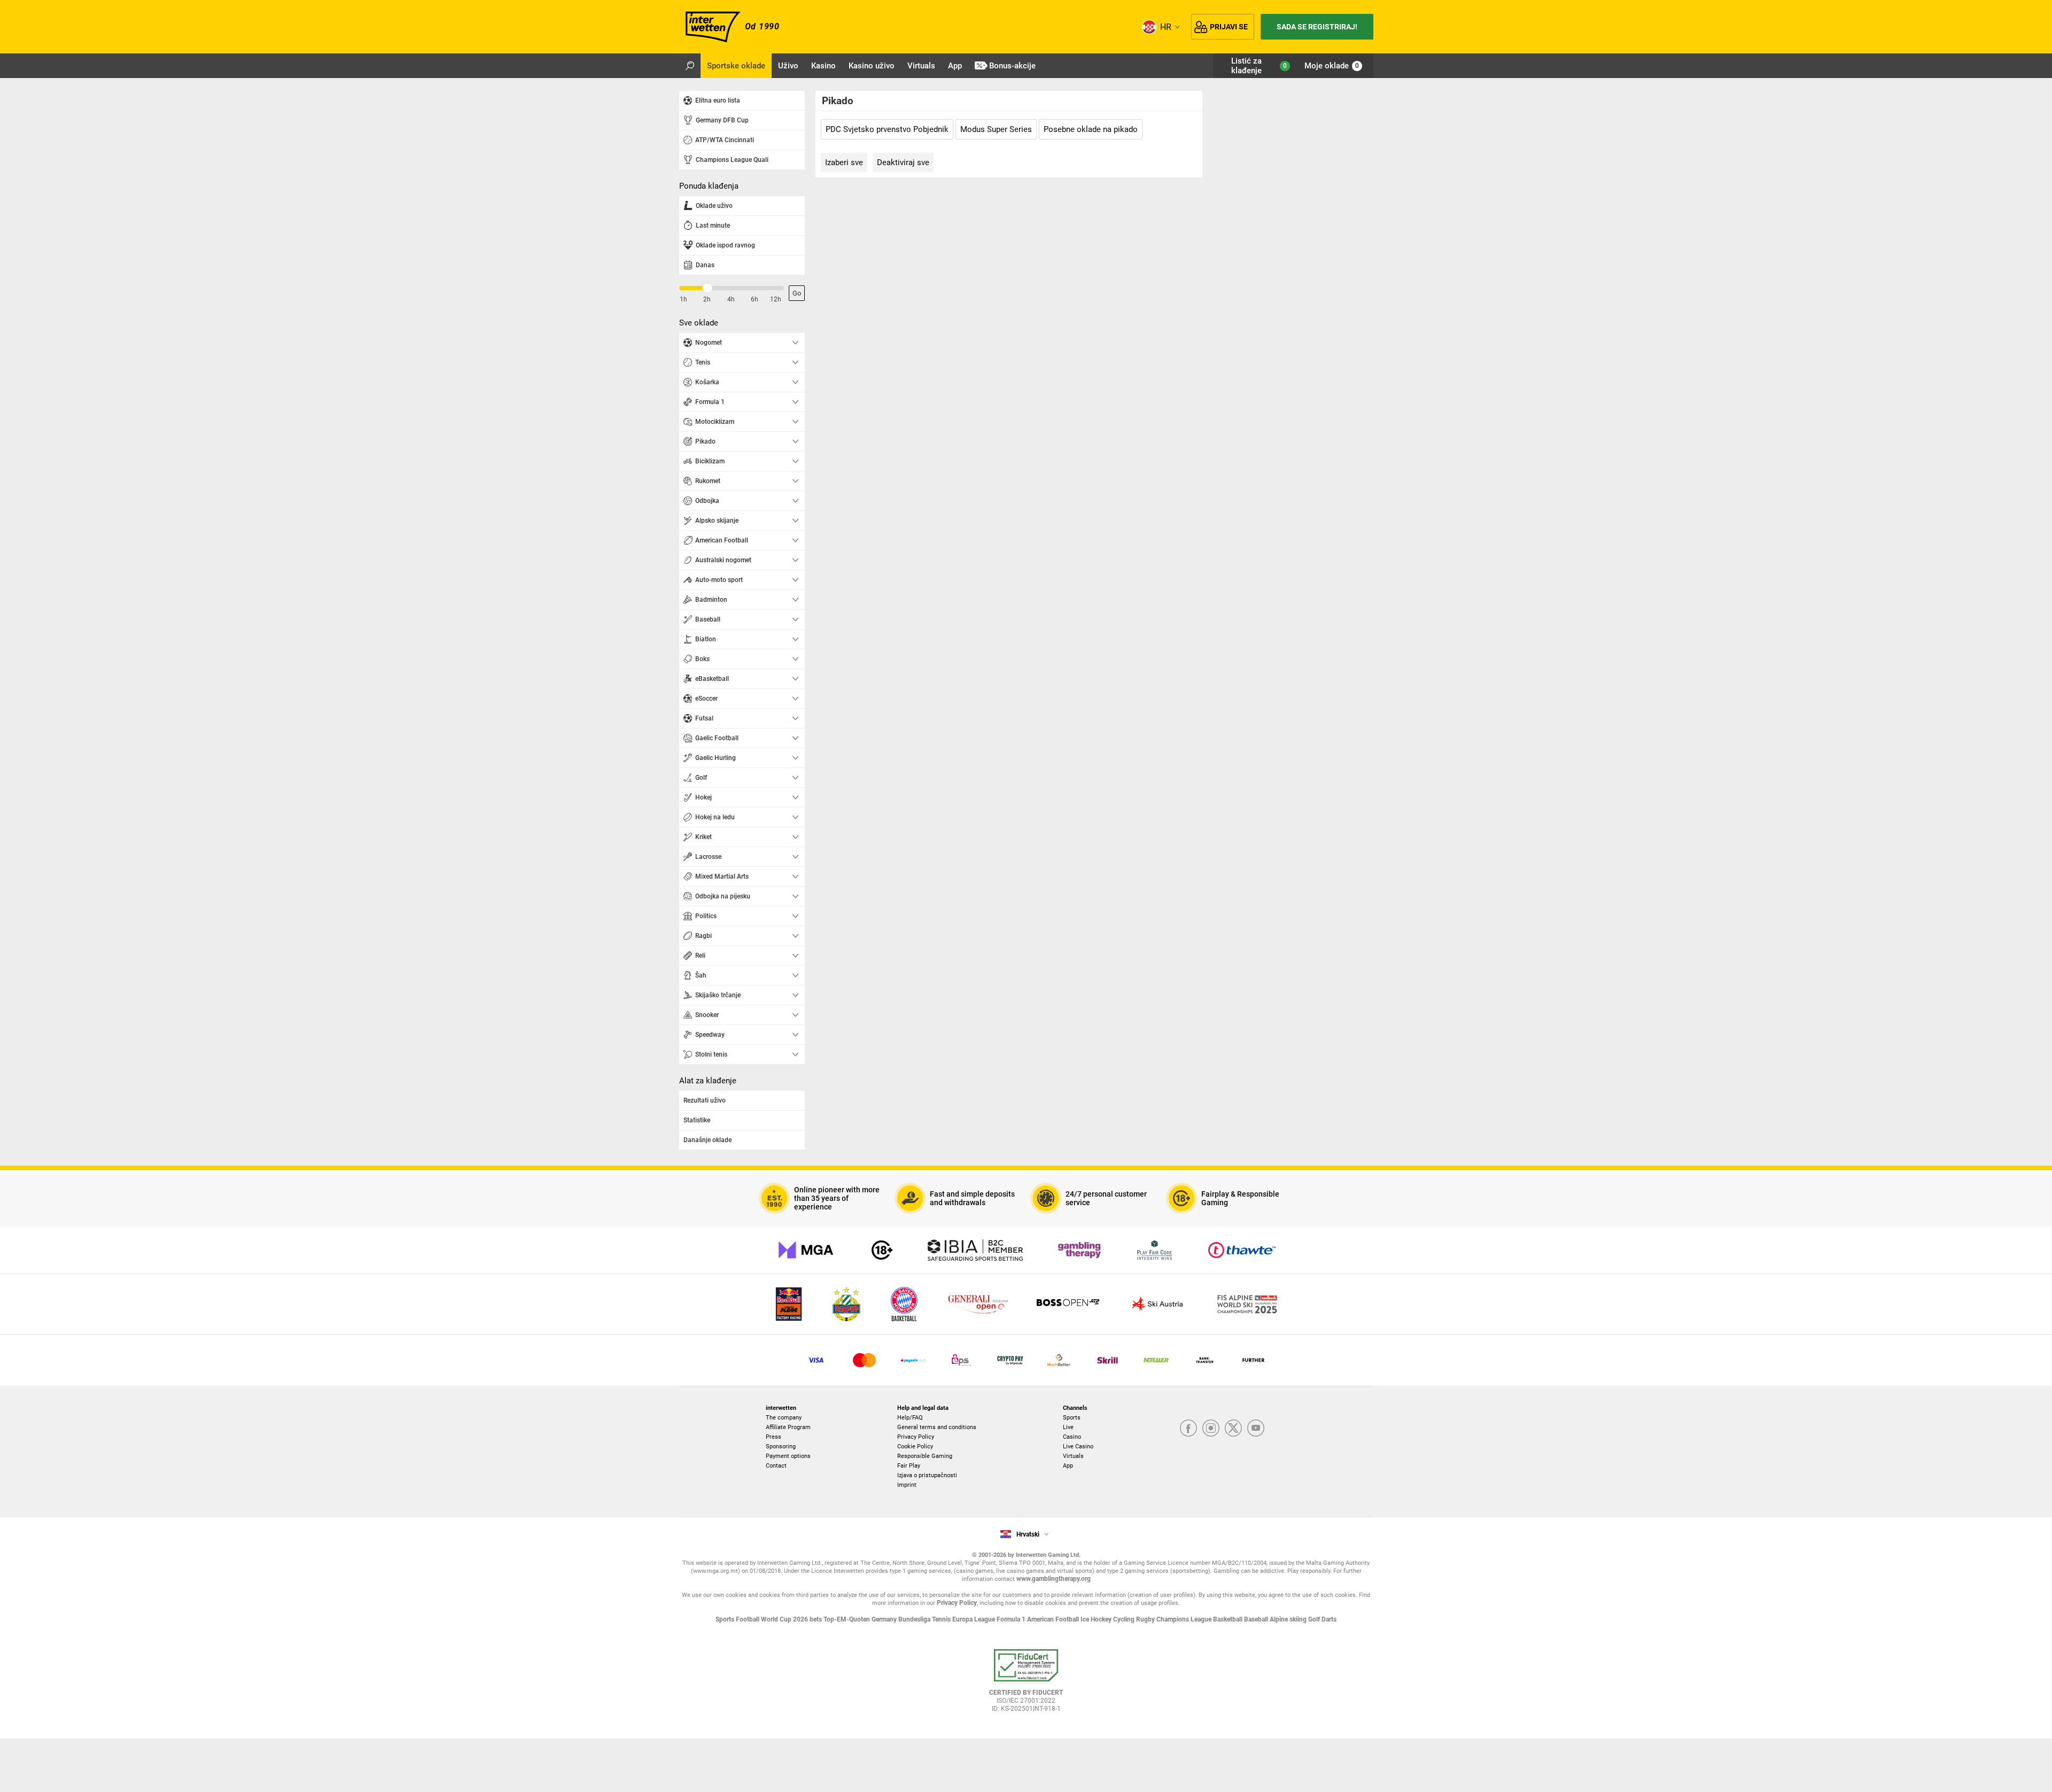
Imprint (907, 1485)
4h (731, 299)
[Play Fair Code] (1155, 1250)
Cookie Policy (915, 1446)
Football (748, 1619)
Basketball (1229, 1619)
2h (707, 299)
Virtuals (1073, 1456)
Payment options (788, 1456)
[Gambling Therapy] (1079, 1250)
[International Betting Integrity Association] (975, 1250)
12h (776, 299)
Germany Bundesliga (902, 1619)
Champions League (1185, 1619)
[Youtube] (1256, 1429)
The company (784, 1418)
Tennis (942, 1619)
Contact (776, 1466)
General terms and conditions (937, 1427)
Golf (1315, 1619)
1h (683, 299)
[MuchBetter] (1059, 1360)
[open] (1026, 1685)
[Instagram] (1211, 1429)
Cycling (1125, 1619)
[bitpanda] (1010, 1360)
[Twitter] (1233, 1429)
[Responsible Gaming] (882, 1250)
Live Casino (1078, 1446)
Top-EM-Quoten (848, 1619)
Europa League (974, 1619)
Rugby (1146, 1619)
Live (1068, 1427)
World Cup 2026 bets (792, 1619)
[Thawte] (1242, 1250)
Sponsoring (781, 1446)
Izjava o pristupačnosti (927, 1475)
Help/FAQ (910, 1418)
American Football (1054, 1619)
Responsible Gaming (925, 1456)
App (1068, 1466)
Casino (1072, 1437)
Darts (1329, 1619)
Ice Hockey (1097, 1619)
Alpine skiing (1289, 1619)
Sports (1072, 1418)
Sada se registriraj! (1317, 27)
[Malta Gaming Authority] (806, 1250)
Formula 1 (1012, 1619)
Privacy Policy (916, 1437)
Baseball (1257, 1619)
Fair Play (909, 1466)
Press (774, 1437)
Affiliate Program (788, 1427)
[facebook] (1188, 1429)
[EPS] (962, 1360)
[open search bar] (690, 66)
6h (755, 299)
